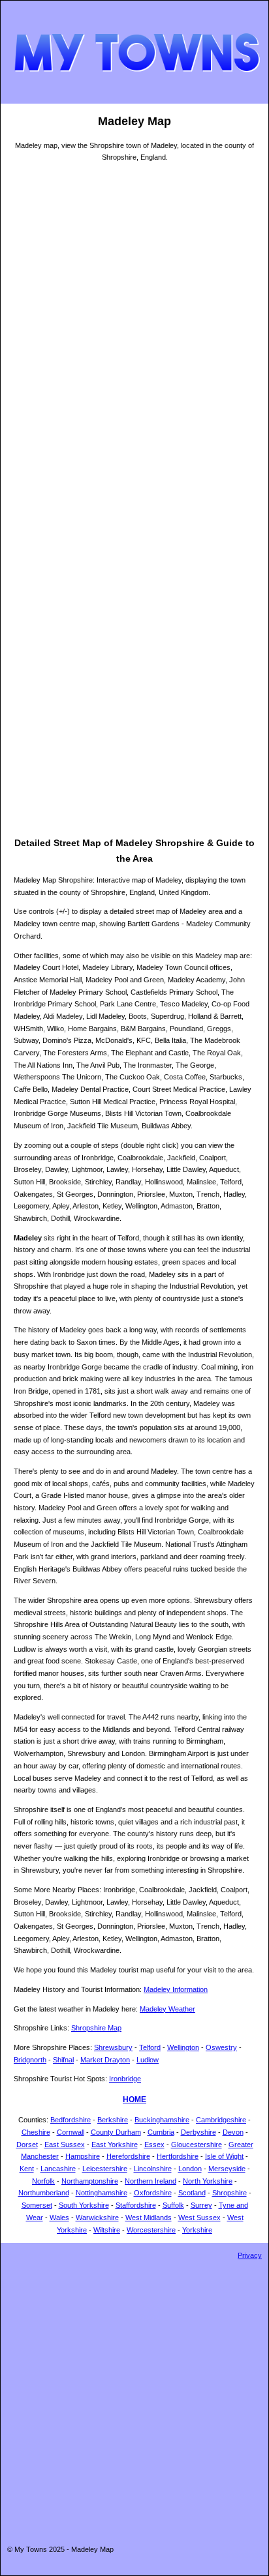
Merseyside (227, 2169)
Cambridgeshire (221, 2120)
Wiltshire (107, 2230)
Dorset (27, 2144)
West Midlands (149, 2217)
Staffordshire (136, 2205)
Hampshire (83, 2156)
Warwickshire (97, 2217)
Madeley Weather (167, 2009)
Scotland (192, 2193)
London (190, 2169)
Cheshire (36, 2132)
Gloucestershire (197, 2144)
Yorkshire (197, 2230)
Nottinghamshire (102, 2193)
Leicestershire (105, 2169)
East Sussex (65, 2144)
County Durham (116, 2132)
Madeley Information (176, 1989)
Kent (27, 2169)
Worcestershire (151, 2230)
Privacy (250, 2255)
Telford (150, 2047)
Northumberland (44, 2193)
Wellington (183, 2047)
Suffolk (173, 2205)
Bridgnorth (30, 2060)
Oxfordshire (153, 2193)
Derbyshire (198, 2132)
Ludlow (148, 2060)
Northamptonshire (90, 2181)
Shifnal (63, 2060)
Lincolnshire (153, 2169)
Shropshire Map (96, 2028)
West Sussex (199, 2217)
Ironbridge (125, 2079)
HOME (134, 2100)
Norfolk (43, 2181)
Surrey (201, 2205)
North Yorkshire (208, 2181)
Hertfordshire (178, 2156)
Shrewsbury (113, 2047)
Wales (59, 2217)
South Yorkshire (84, 2205)
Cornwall (71, 2132)
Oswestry (221, 2047)
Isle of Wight (224, 2156)
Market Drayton (105, 2060)
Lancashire (58, 2169)
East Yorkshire (115, 2144)
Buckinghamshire (162, 2120)
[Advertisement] (134, 701)
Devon (233, 2132)
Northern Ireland (150, 2181)
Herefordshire (128, 2156)
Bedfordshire (71, 2120)
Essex (154, 2144)
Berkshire (113, 2120)
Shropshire (229, 2193)
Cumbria (161, 2132)
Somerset (37, 2205)
